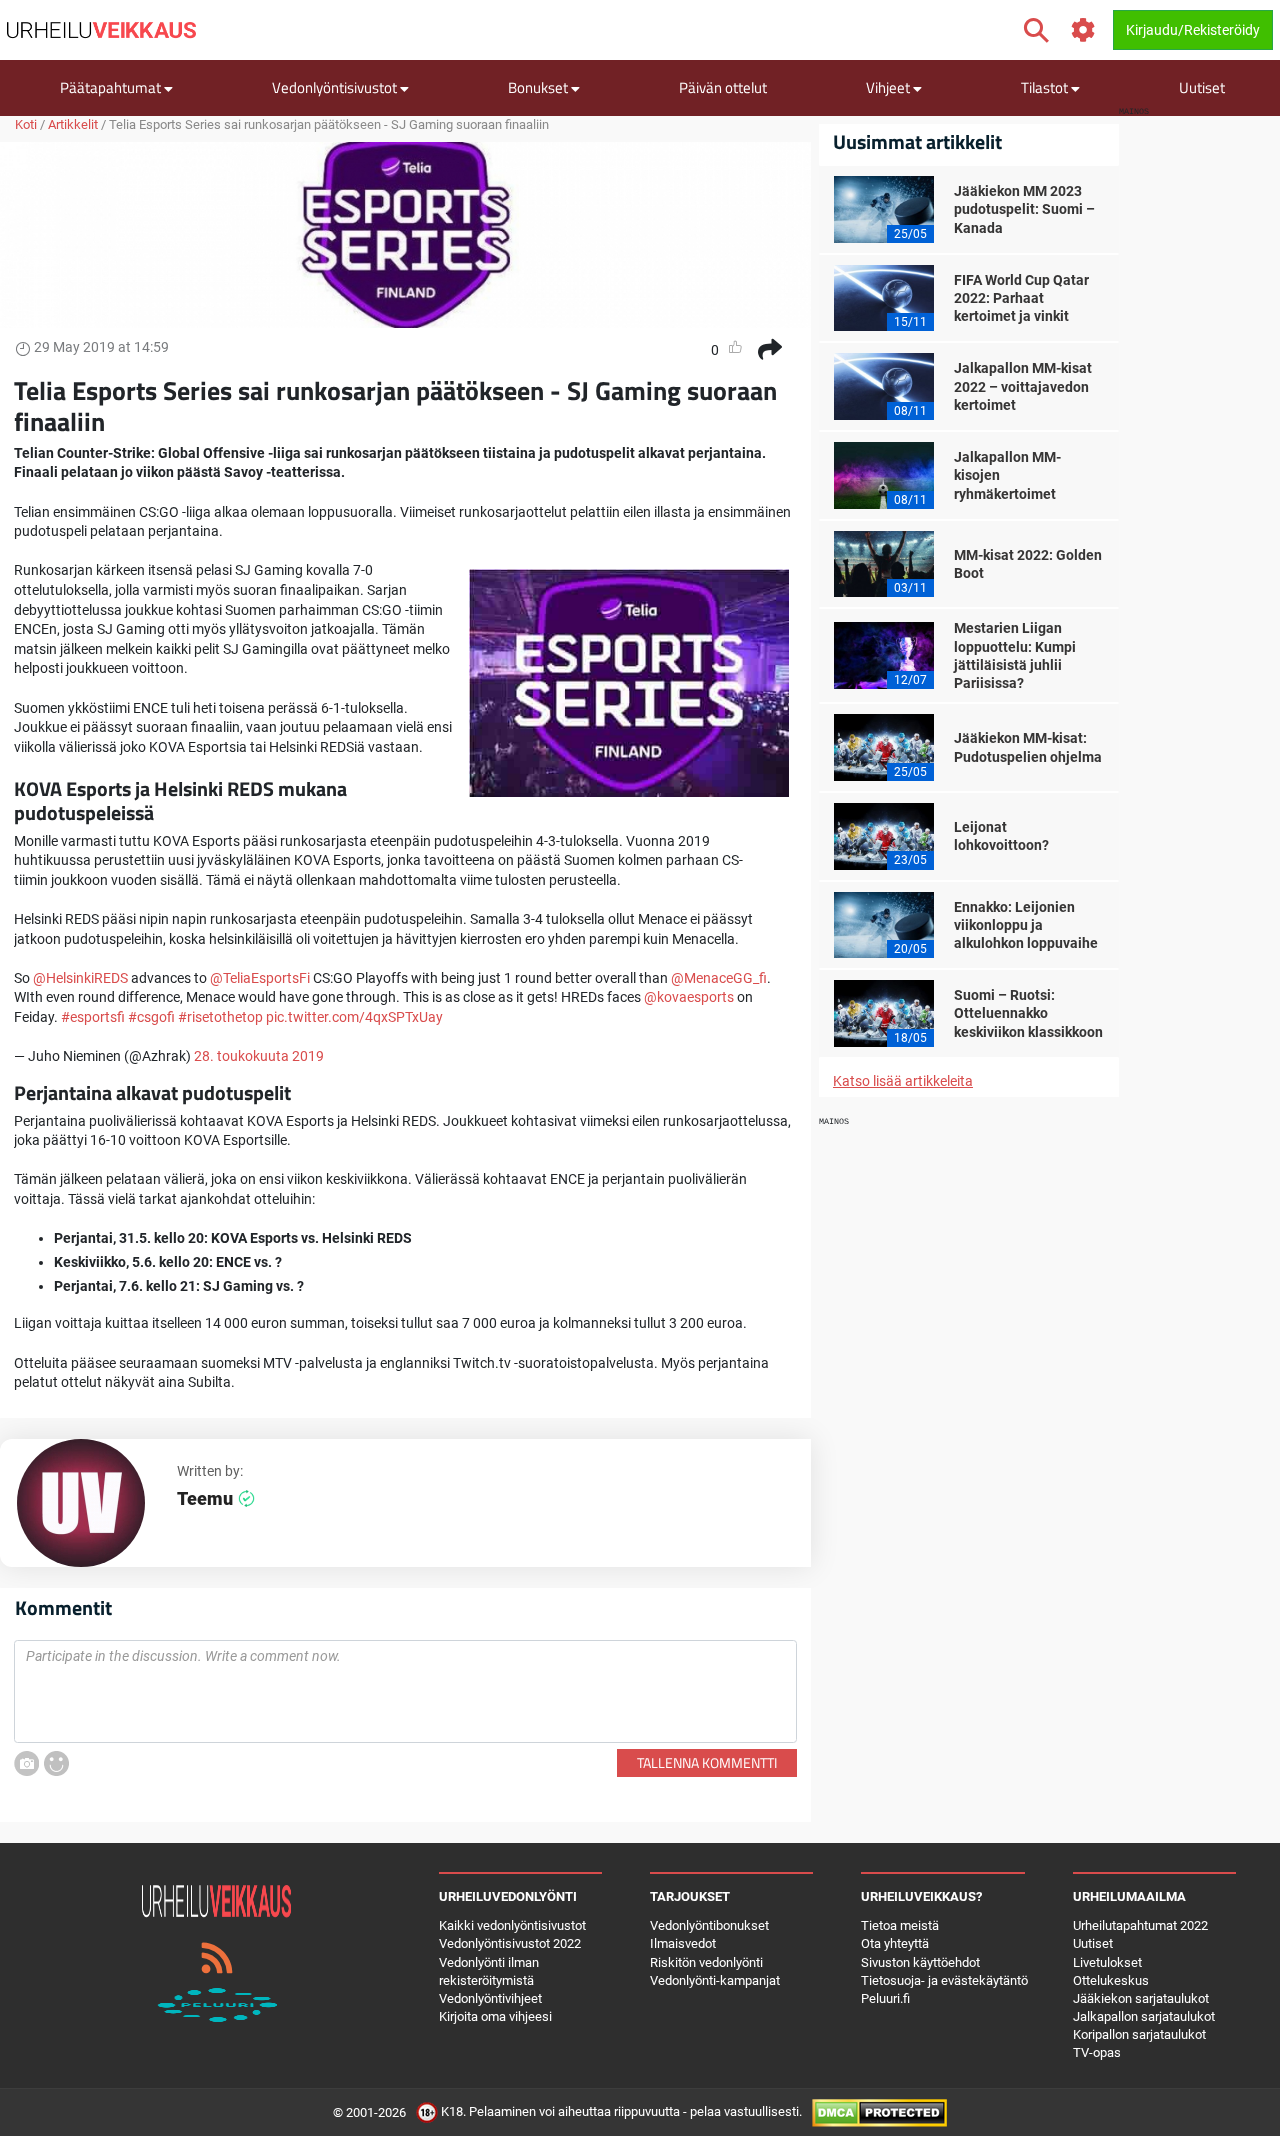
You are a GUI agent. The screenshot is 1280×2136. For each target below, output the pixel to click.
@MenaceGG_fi (719, 978)
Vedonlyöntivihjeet (490, 1998)
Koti (26, 124)
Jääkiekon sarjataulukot (1141, 1998)
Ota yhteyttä (895, 1943)
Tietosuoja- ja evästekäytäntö (944, 1980)
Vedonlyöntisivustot (336, 87)
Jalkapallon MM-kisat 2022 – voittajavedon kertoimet (1023, 386)
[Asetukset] (1083, 30)
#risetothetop (220, 1017)
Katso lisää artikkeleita (903, 1081)
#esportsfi (93, 1017)
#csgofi (151, 1017)
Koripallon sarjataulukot (1139, 2034)
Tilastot (1046, 87)
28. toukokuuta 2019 (259, 1056)
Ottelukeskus (1111, 1980)
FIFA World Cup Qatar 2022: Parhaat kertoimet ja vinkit (1021, 298)
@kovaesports (689, 997)
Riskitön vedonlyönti (706, 1962)
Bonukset (539, 87)
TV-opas (1097, 2052)
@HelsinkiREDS (80, 978)
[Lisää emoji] (56, 1763)
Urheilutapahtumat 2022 (1140, 1925)
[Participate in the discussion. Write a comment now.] (405, 1692)
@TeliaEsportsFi (260, 978)
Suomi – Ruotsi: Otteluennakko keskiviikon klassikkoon (1028, 1013)
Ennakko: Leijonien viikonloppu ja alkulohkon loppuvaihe (1026, 925)
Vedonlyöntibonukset (709, 1925)
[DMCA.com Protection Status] (879, 2111)
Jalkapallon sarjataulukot (1144, 2016)
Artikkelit (73, 124)
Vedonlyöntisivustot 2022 (510, 1943)
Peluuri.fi (885, 1998)
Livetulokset (1107, 1962)
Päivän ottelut (723, 87)
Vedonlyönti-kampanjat (715, 1980)
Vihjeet (889, 87)
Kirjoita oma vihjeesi (495, 2016)
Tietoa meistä (900, 1925)
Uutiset (1202, 87)
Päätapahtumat (112, 87)
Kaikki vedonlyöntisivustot (512, 1925)
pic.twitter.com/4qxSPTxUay (354, 1017)
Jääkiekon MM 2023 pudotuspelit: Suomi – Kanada (1024, 209)
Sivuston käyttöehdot (920, 1962)
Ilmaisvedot (683, 1943)
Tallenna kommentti (707, 1762)
